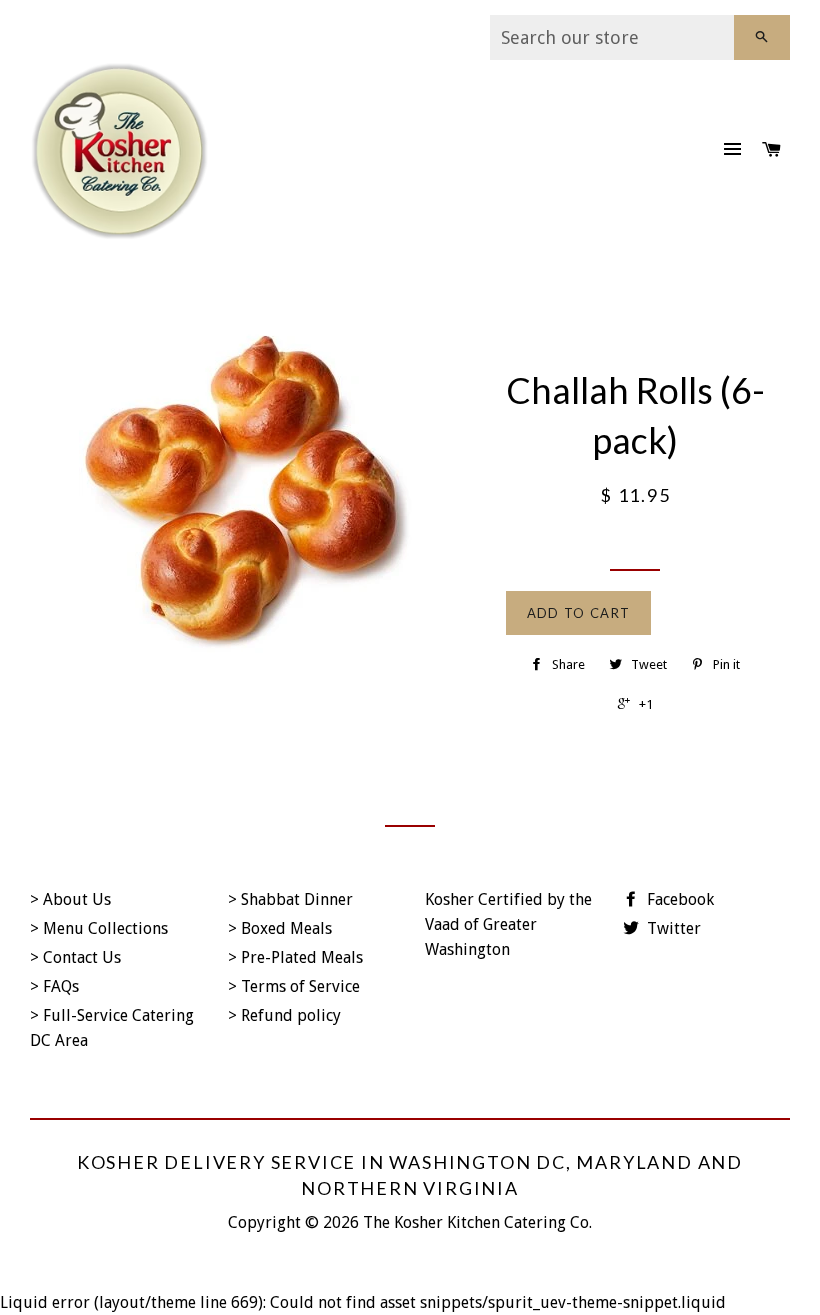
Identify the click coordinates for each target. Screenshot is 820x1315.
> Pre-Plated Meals (295, 957)
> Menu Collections (99, 928)
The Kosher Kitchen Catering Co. (477, 1222)
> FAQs (54, 986)
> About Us (70, 899)
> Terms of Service (294, 986)
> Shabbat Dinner (290, 899)
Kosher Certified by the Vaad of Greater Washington (508, 924)
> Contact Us (75, 957)
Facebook (678, 899)
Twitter (672, 928)
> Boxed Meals (280, 928)
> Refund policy (284, 1015)
